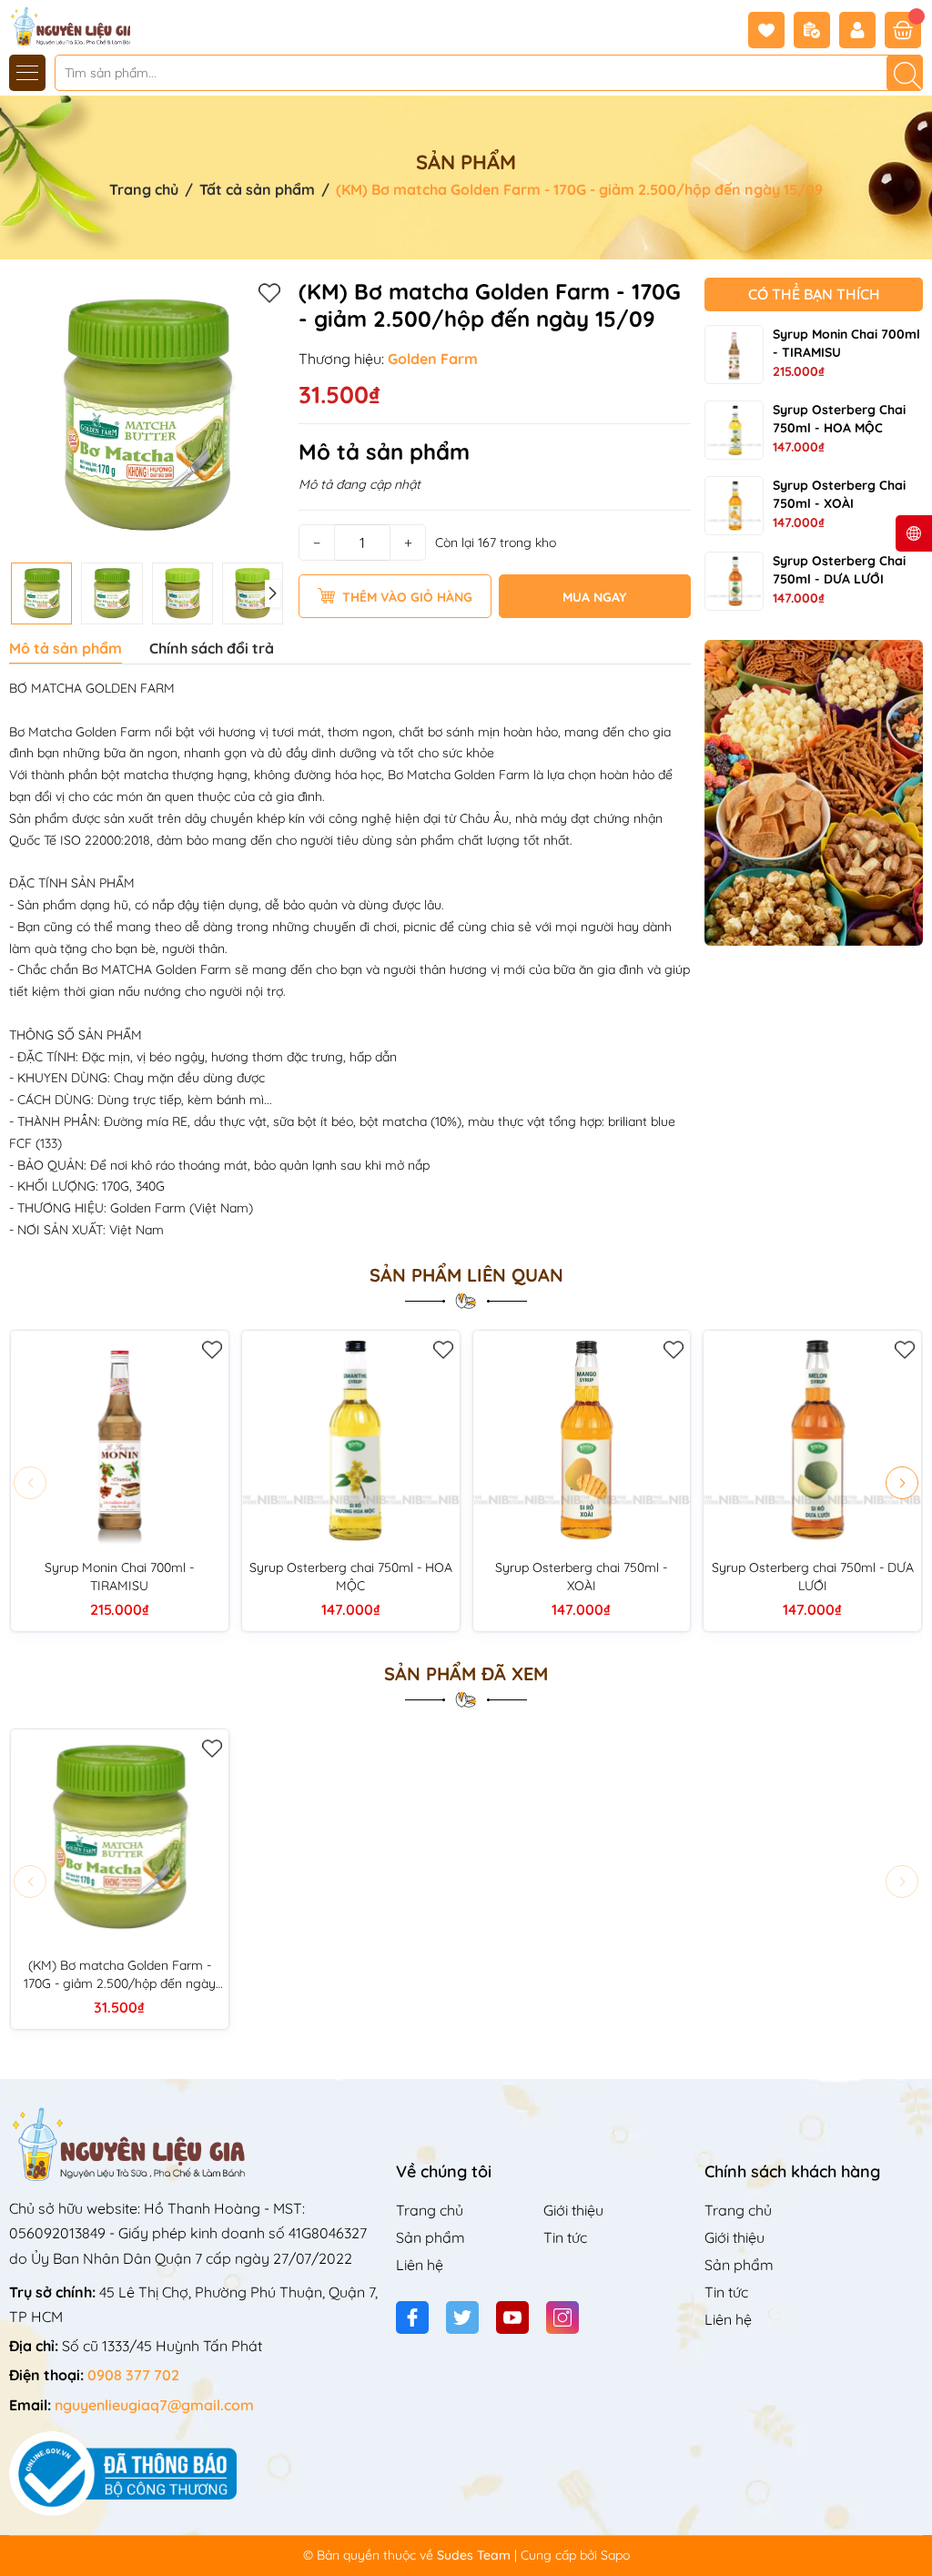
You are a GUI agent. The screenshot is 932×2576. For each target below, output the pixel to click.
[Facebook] (412, 2317)
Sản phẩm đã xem (466, 1674)
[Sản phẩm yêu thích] (771, 30)
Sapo (615, 2555)
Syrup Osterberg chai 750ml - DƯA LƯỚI (813, 1577)
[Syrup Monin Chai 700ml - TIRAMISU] (734, 355)
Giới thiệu (573, 2210)
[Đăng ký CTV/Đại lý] (816, 30)
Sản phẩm (431, 2237)
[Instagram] (562, 2317)
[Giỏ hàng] (903, 30)
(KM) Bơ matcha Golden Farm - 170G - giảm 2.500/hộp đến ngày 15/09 (120, 1975)
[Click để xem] (147, 416)
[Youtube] (512, 2317)
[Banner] (814, 793)
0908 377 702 (133, 2375)
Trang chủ (430, 2210)
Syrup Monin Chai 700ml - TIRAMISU (119, 1577)
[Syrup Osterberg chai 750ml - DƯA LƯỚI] (734, 581)
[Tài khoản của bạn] (862, 30)
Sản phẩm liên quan (466, 1275)
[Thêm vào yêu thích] (269, 292)
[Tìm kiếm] (905, 73)
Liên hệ (420, 2265)
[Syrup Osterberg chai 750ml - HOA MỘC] (734, 430)
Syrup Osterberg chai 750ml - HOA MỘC (351, 1577)
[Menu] (27, 73)
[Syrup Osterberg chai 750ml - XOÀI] (734, 506)
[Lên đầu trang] (912, 2533)
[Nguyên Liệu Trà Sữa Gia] (66, 25)
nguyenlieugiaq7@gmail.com (154, 2405)
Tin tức (565, 2237)
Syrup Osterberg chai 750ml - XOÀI (581, 1577)
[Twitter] (462, 2317)
